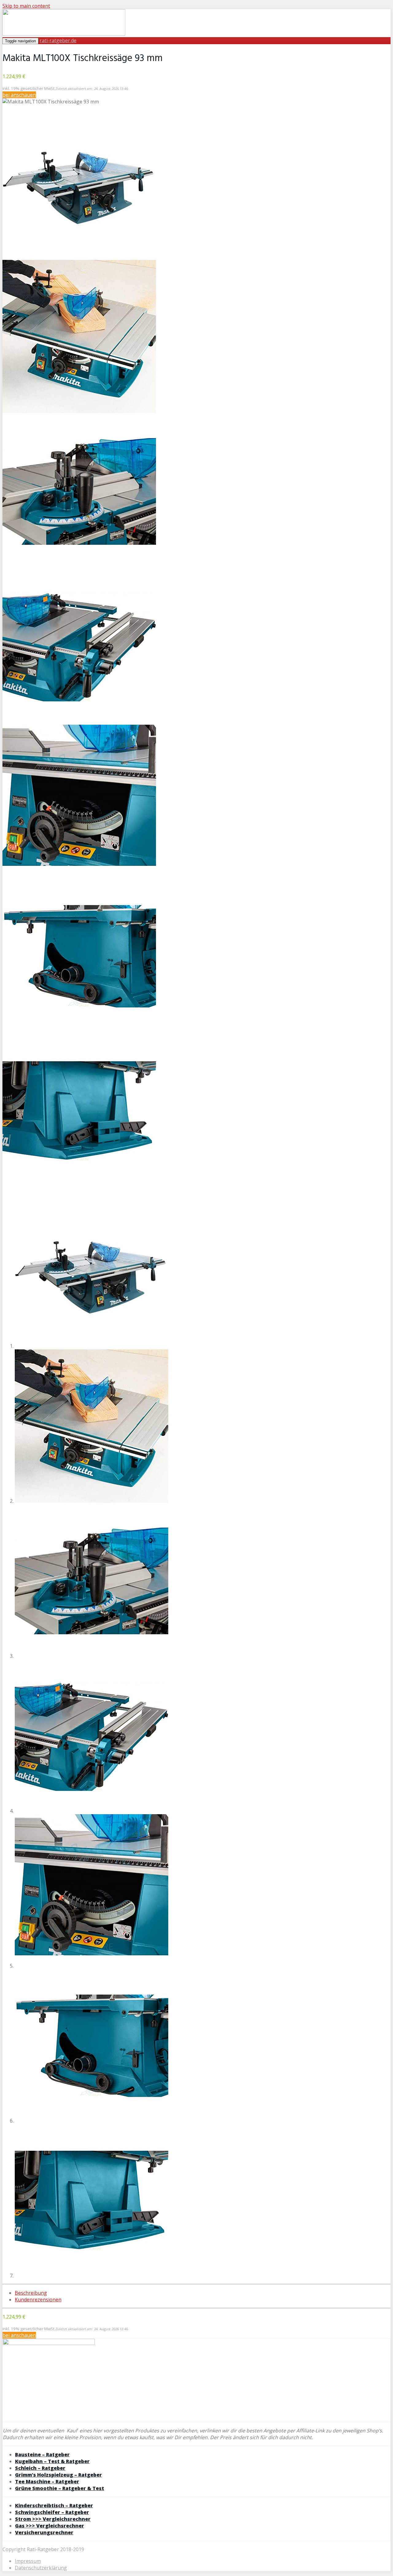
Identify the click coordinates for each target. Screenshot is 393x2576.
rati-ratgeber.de (58, 40)
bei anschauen (19, 95)
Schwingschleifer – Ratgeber (52, 2512)
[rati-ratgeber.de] (64, 34)
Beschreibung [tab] (31, 2293)
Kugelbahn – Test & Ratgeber (52, 2461)
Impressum (28, 2561)
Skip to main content (26, 6)
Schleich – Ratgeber (40, 2468)
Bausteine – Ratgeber (42, 2455)
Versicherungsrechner (44, 2532)
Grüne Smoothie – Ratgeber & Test (60, 2488)
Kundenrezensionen (38, 2300)
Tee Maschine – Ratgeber (47, 2482)
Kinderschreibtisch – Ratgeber (54, 2505)
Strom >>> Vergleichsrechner (53, 2519)
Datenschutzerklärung (41, 2568)
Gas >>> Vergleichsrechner (50, 2526)
